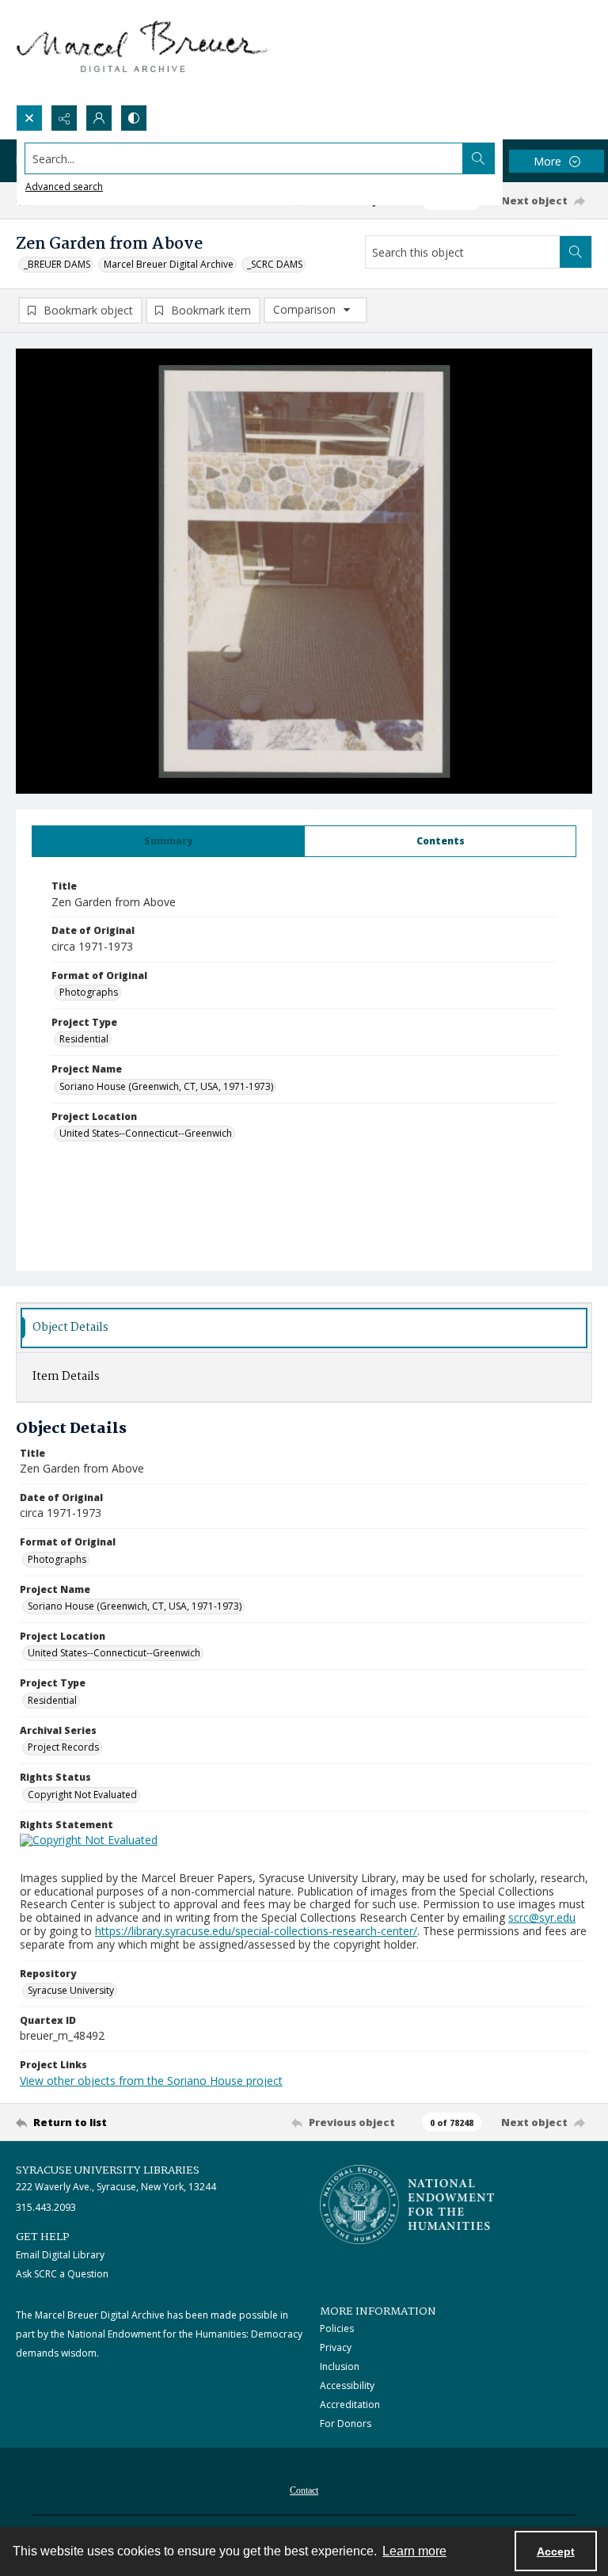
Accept (556, 2551)
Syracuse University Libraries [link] (108, 2170)
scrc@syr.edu (542, 1917)
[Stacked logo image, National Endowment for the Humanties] (407, 2204)
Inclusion (340, 2366)
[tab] (168, 841)
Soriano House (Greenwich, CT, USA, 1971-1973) (166, 1086)
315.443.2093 (46, 2207)
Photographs (89, 992)
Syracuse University (71, 1990)
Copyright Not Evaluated (82, 1795)
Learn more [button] (414, 2551)
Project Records (63, 1747)
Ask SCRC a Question (62, 2274)
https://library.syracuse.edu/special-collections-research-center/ (256, 1931)
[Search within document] (576, 252)
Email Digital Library (60, 2255)
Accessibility (347, 2385)
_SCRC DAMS (275, 264)
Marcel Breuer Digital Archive (169, 264)
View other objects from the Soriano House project (151, 2081)
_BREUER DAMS (57, 264)
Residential (84, 1039)
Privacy (336, 2347)
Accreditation (350, 2405)
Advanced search (64, 187)
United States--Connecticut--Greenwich (146, 1133)
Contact (304, 2490)
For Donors (346, 2424)
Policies (337, 2328)
